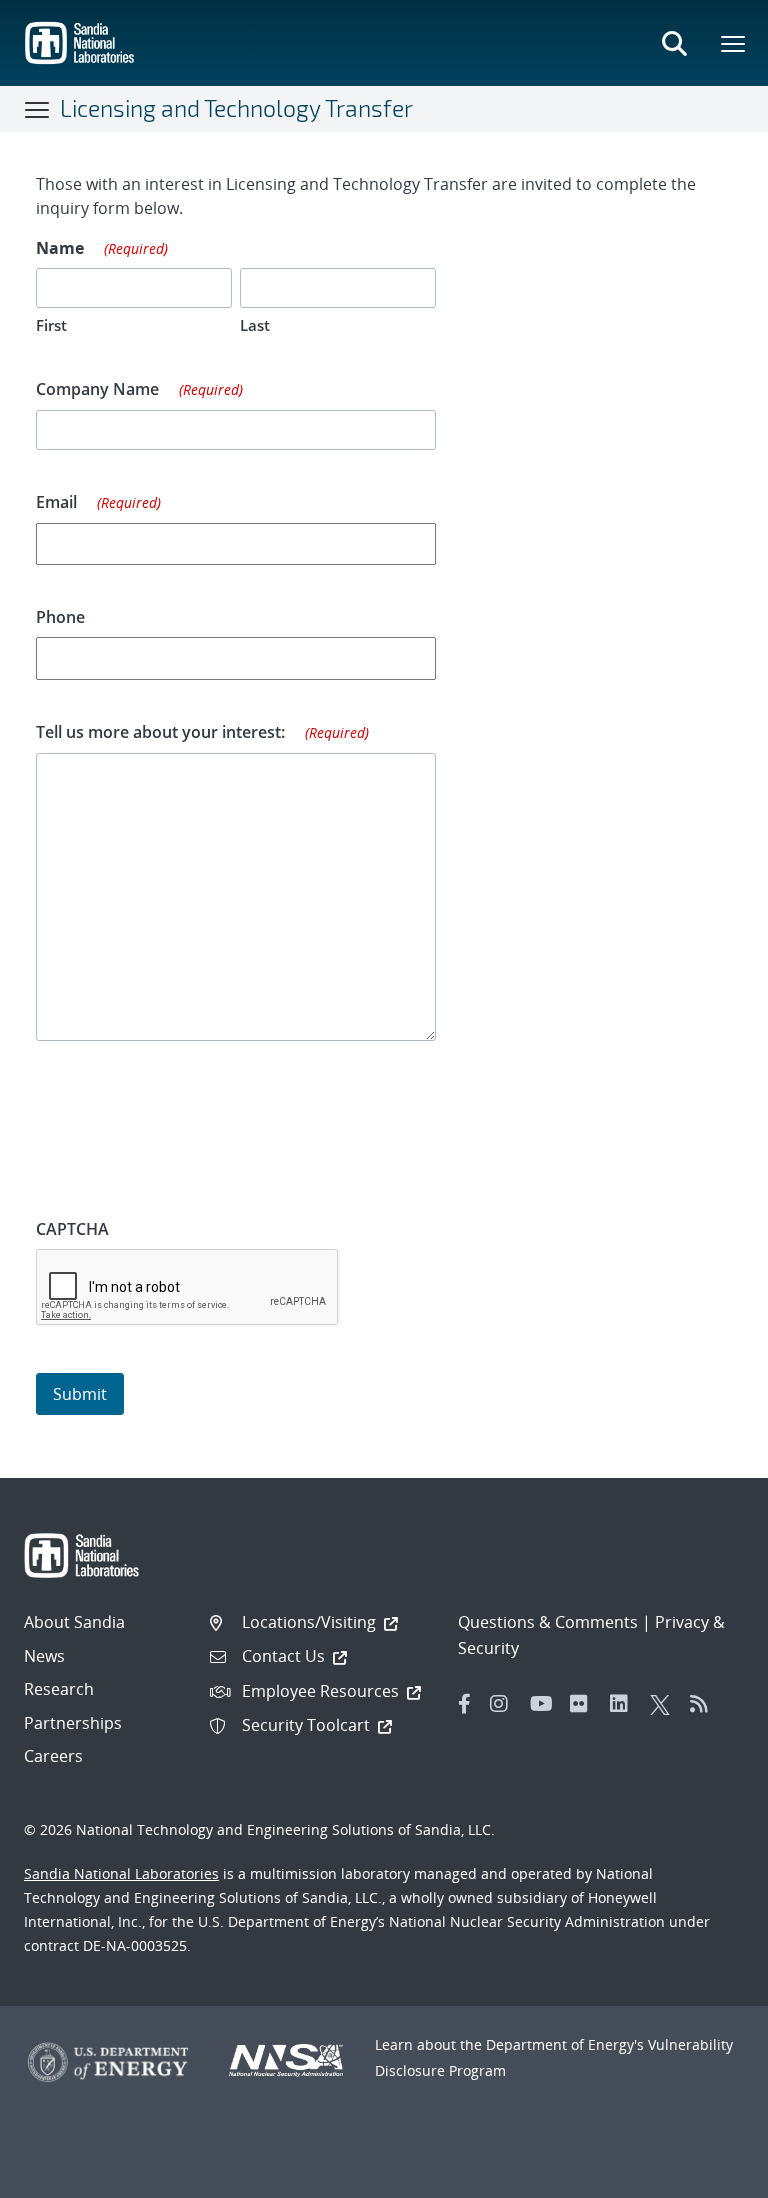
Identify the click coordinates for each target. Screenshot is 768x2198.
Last (255, 325)
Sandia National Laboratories (121, 1873)
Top (708, 2175)
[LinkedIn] (625, 1704)
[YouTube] (545, 1704)
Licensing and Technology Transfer (236, 108)
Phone (60, 617)
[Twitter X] (665, 1704)
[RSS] (705, 1704)
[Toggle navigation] (38, 109)
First (51, 325)
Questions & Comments (548, 1622)
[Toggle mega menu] (734, 43)
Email (98, 502)
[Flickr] (585, 1704)
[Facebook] (465, 1704)
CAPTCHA (72, 1229)
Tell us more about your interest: (202, 732)
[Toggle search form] (674, 43)
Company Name (139, 389)
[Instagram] (505, 1704)
